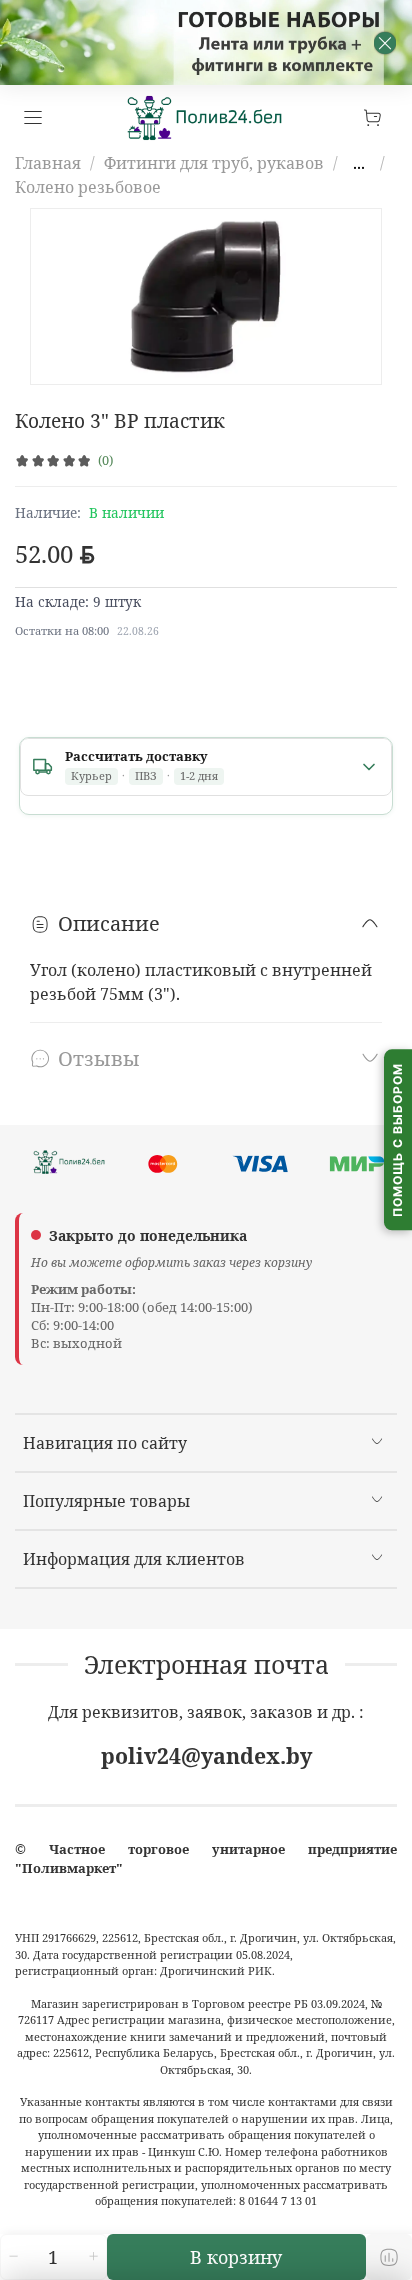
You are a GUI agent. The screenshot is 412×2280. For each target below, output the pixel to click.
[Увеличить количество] (93, 2257)
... (359, 163)
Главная (48, 163)
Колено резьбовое (88, 187)
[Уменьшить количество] (13, 2257)
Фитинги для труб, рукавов (214, 163)
